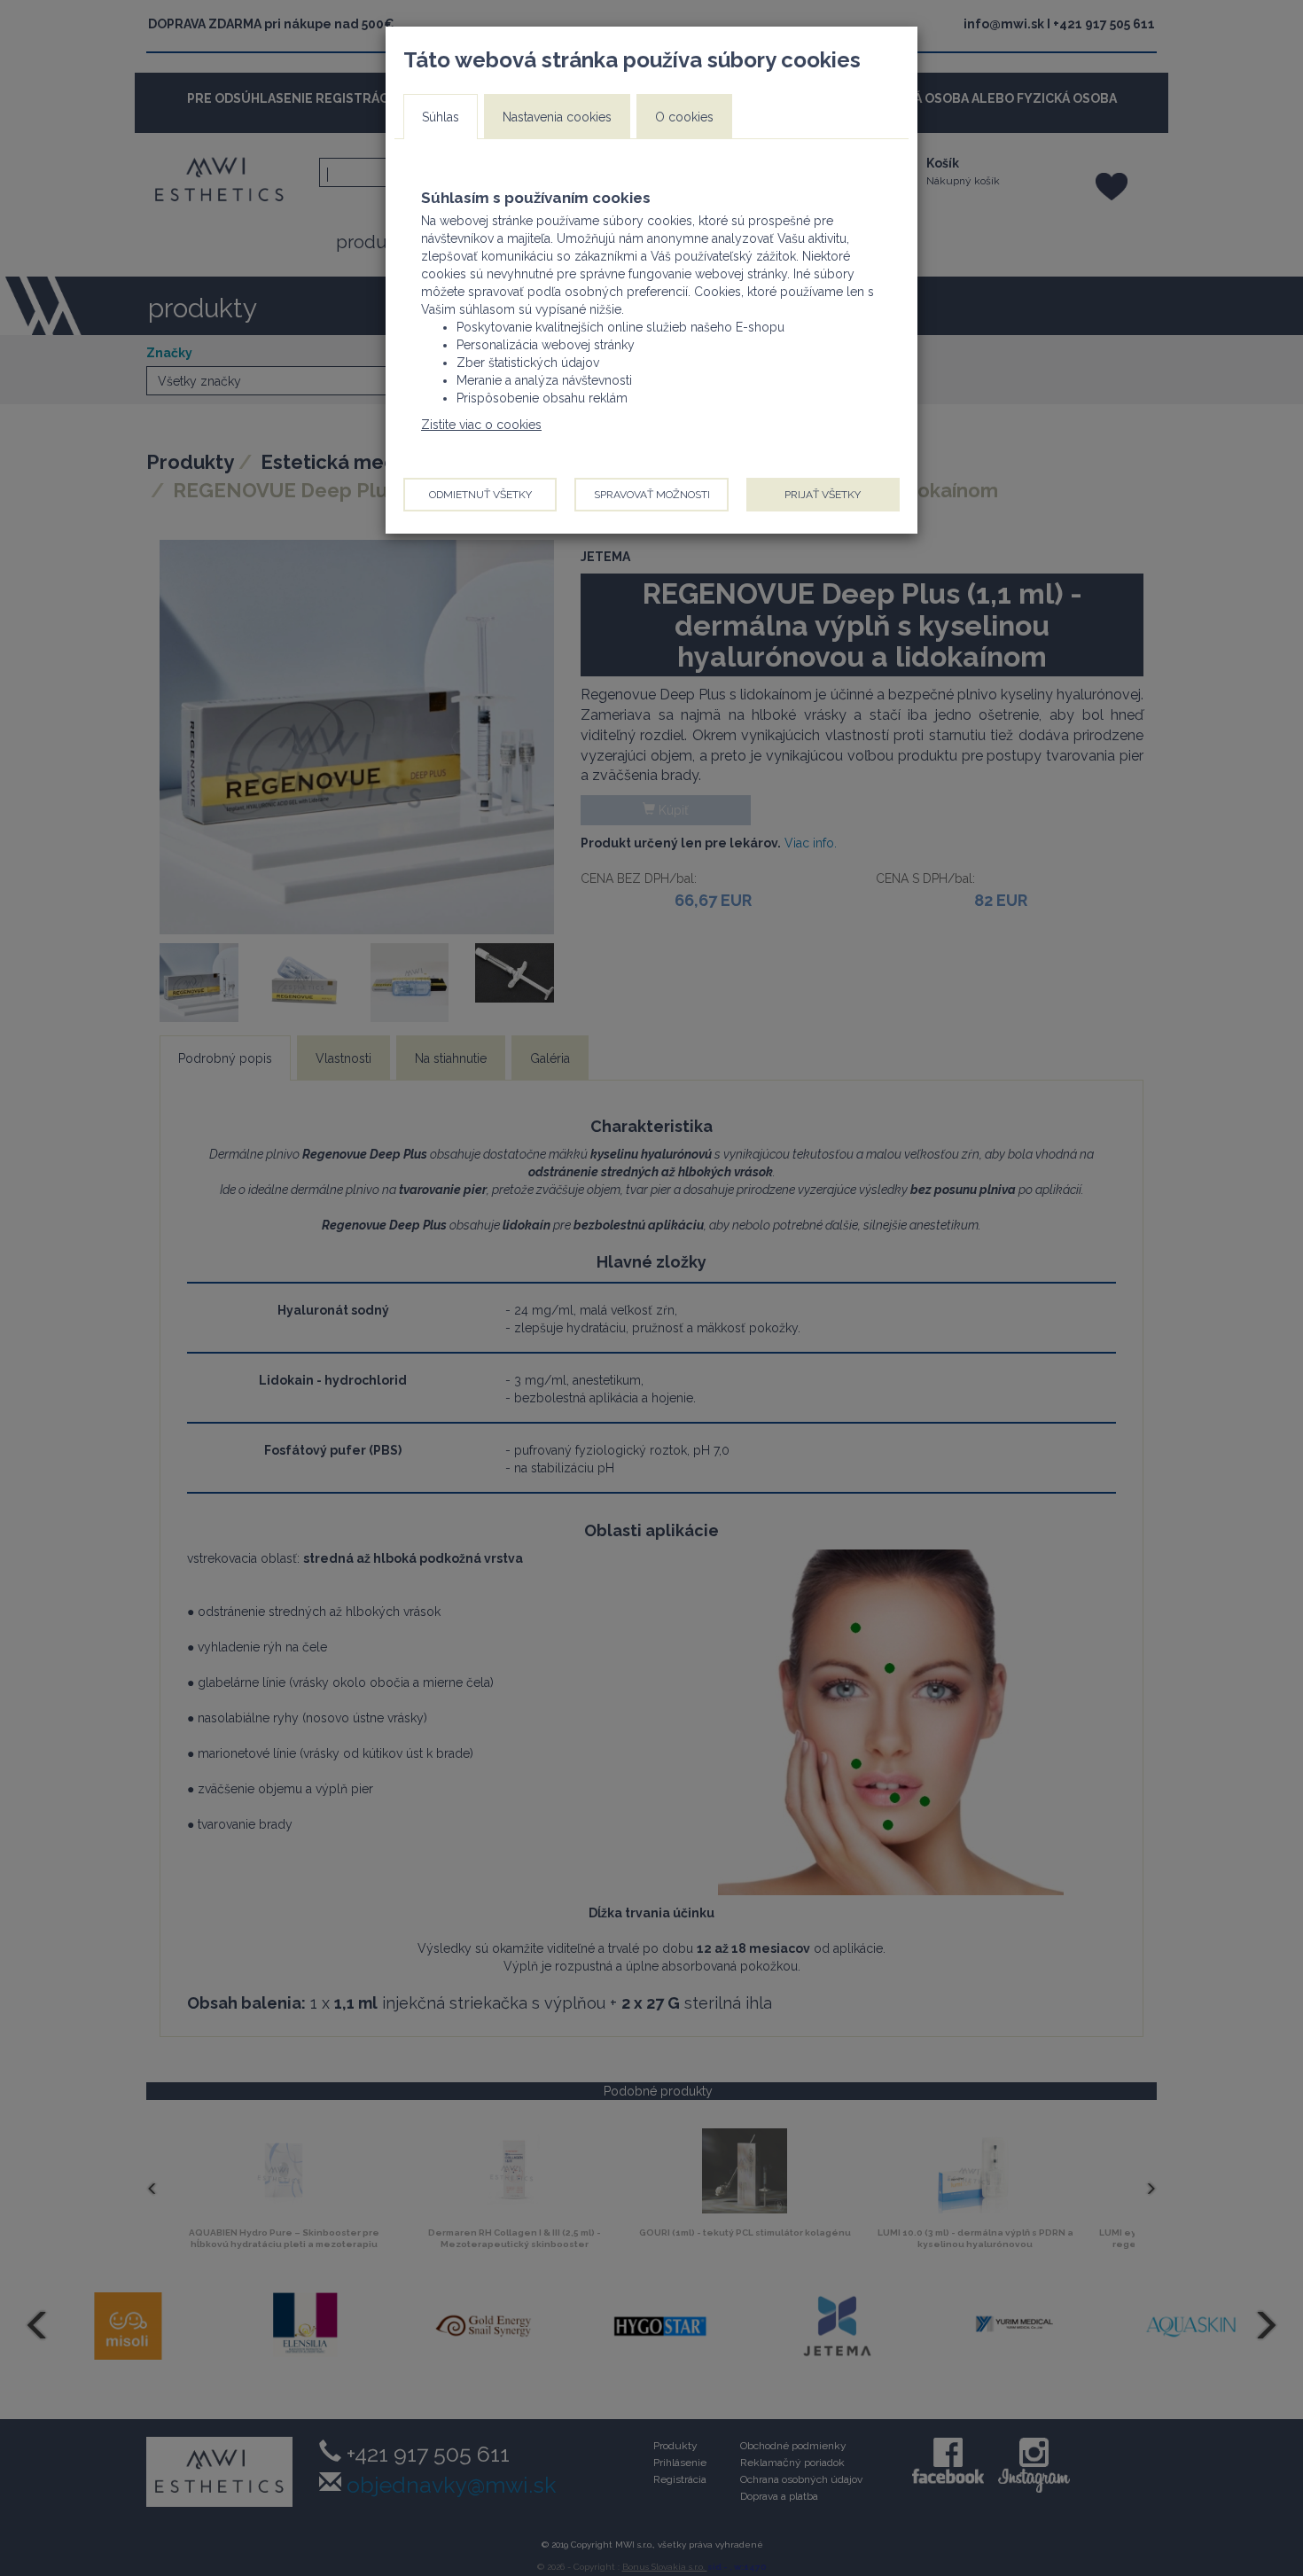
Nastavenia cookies (557, 117)
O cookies (684, 117)
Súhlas (441, 117)
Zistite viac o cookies (481, 425)
